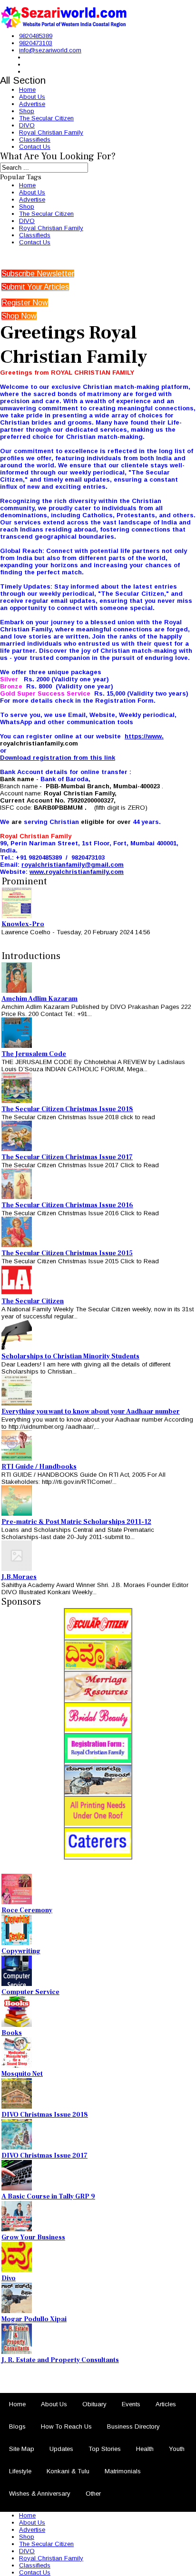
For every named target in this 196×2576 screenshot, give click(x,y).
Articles (166, 2404)
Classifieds (35, 140)
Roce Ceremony (27, 1910)
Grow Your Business (33, 2237)
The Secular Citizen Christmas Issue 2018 (67, 1109)
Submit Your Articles (35, 287)
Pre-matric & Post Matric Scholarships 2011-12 (76, 1522)
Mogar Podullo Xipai (34, 2319)
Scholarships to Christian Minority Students (70, 1356)
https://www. (144, 736)
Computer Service (30, 1992)
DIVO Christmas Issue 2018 (45, 2115)
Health (145, 2449)
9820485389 (36, 36)
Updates (61, 2449)
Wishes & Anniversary (40, 2494)
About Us (32, 97)
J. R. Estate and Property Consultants (60, 2360)
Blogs (17, 2426)
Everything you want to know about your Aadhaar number (91, 1412)
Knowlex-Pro (23, 924)
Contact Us (35, 147)
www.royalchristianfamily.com (77, 872)
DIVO (27, 125)
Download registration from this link (58, 758)
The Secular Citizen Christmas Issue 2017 (67, 1157)
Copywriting (21, 1951)
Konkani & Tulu (68, 2471)
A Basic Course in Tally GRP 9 (48, 2197)
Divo (9, 2278)
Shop (27, 111)
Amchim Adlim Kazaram (39, 999)
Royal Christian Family (51, 132)
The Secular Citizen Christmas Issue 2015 (67, 1253)
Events (131, 2404)
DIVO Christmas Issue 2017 (44, 2156)
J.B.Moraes (19, 1577)
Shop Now (19, 316)
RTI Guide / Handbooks (39, 1467)
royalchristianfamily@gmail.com (73, 865)
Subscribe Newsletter (38, 274)
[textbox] (98, 622)
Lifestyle (20, 2471)
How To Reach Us (66, 2426)
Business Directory (133, 2426)
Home (27, 90)
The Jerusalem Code (34, 1054)
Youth (177, 2449)
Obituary (94, 2404)
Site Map (22, 2449)
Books (12, 2033)
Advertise (32, 104)
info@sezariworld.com (50, 50)
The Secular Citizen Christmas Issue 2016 (67, 1205)
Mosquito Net (22, 2074)
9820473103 (36, 43)
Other (93, 2494)
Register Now (25, 303)
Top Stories (105, 2449)
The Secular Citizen (46, 118)
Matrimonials (123, 2471)
